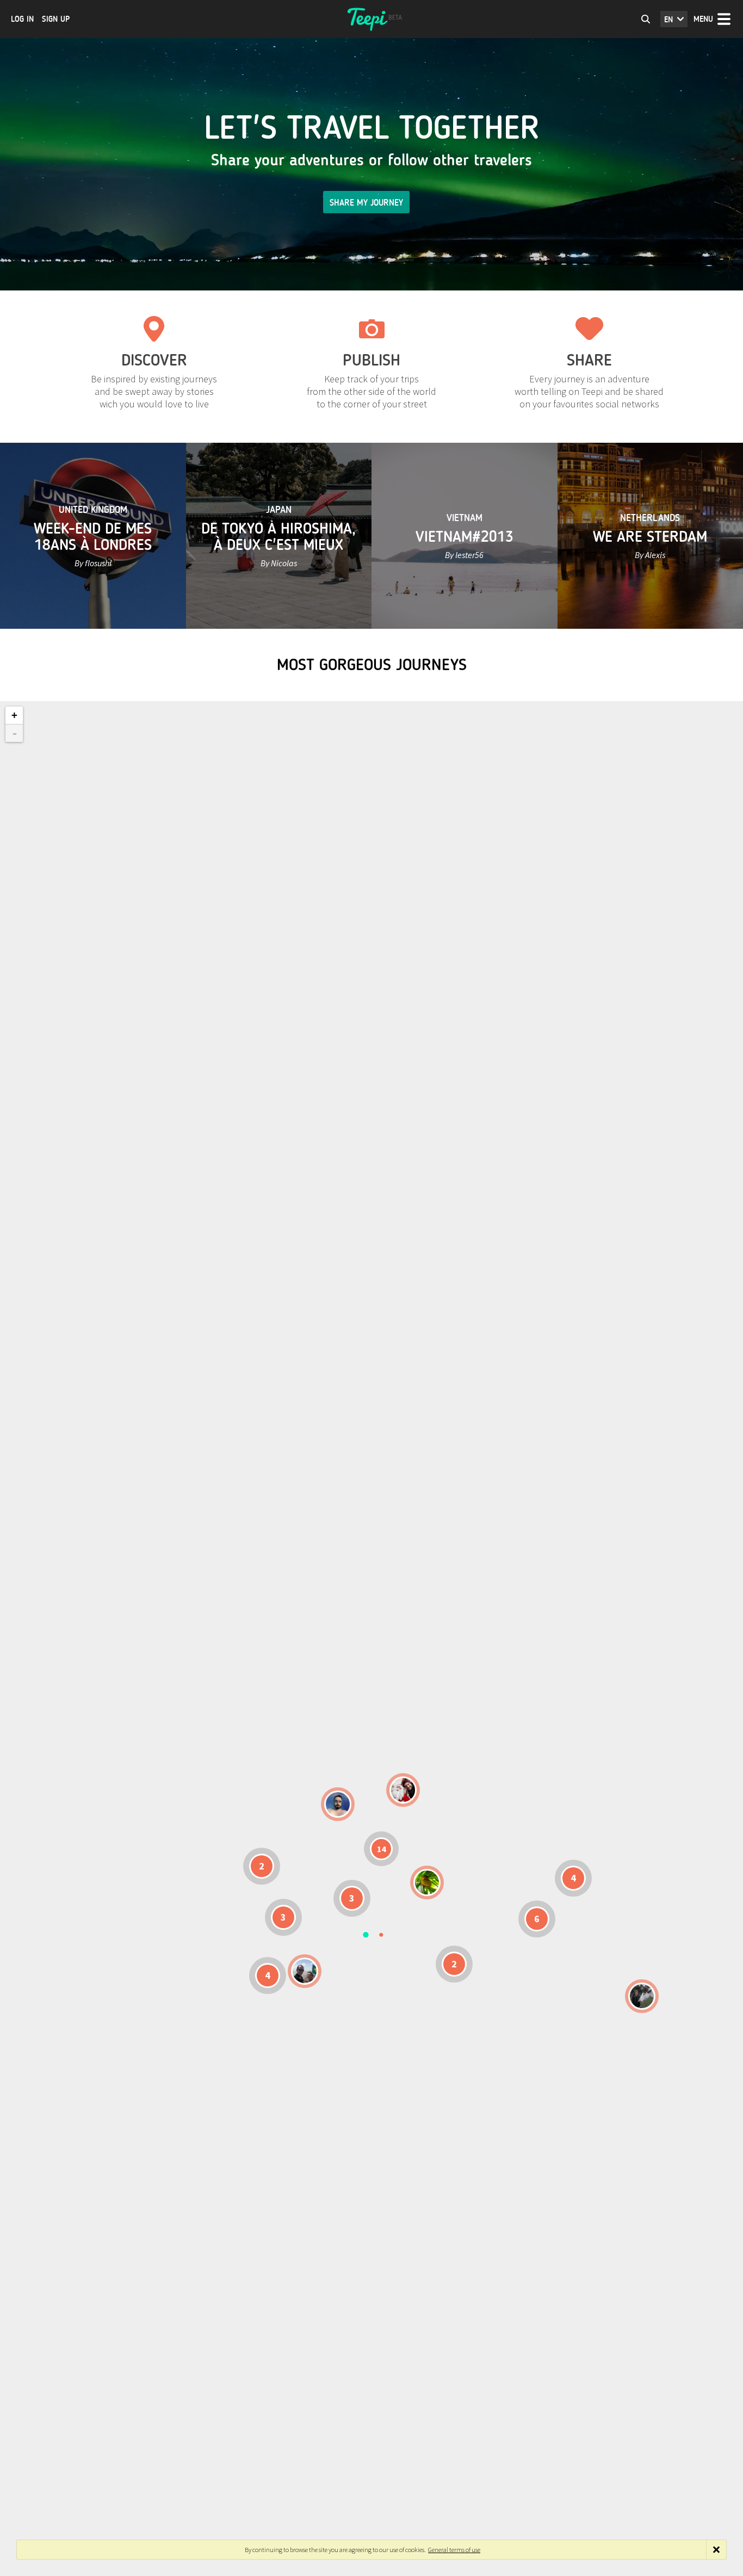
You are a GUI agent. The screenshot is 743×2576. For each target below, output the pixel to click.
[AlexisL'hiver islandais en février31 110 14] (338, 1804)
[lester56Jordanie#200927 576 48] (427, 1883)
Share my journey (366, 203)
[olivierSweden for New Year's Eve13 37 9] (403, 1790)
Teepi (371, 19)
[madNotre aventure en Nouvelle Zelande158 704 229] (642, 1996)
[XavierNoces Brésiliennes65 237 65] (305, 1971)
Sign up (56, 19)
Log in (22, 19)
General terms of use (454, 2550)
